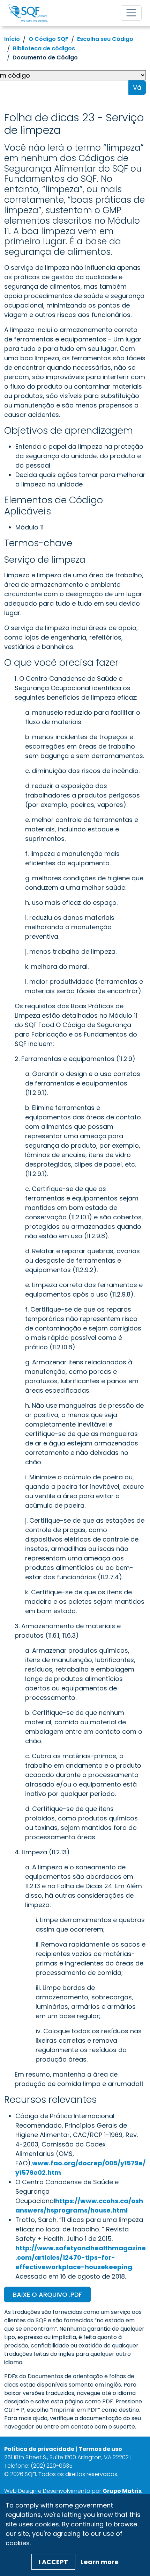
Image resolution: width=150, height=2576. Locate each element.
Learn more (100, 2562)
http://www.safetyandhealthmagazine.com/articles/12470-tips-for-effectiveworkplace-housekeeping (81, 2257)
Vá (137, 88)
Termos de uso (100, 2449)
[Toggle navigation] (131, 13)
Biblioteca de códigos (44, 48)
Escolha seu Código (105, 39)
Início (12, 39)
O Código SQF (48, 39)
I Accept (53, 2562)
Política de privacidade (39, 2449)
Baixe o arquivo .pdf (47, 2294)
